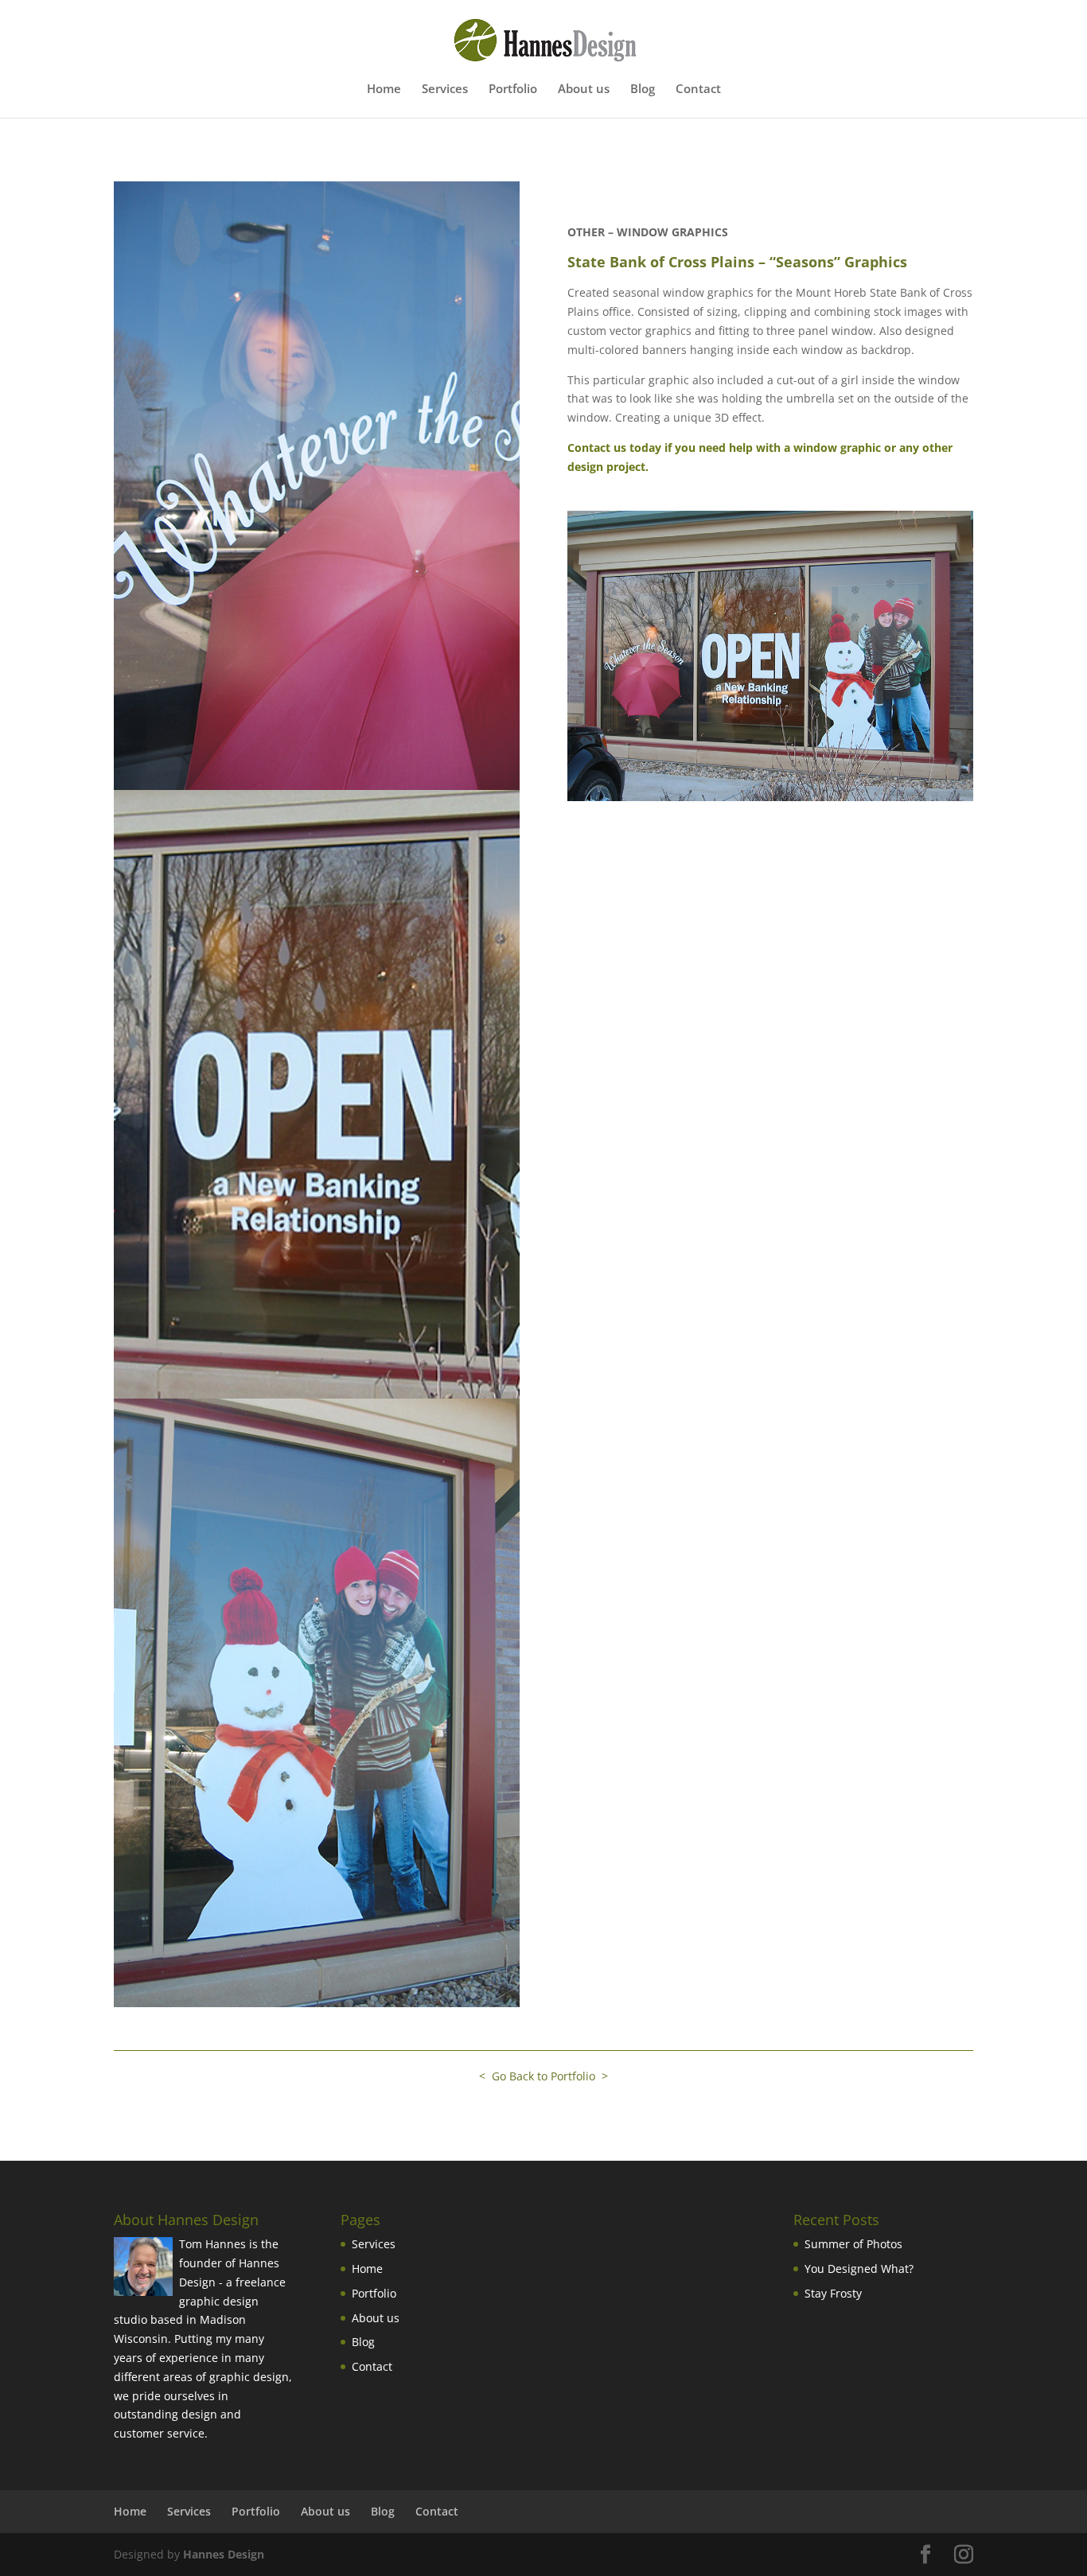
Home (384, 89)
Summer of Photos (853, 2244)
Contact (698, 89)
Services (445, 89)
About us (584, 89)
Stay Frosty (833, 2293)
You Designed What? (859, 2269)
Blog (643, 89)
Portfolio (513, 89)
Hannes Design (224, 2554)
